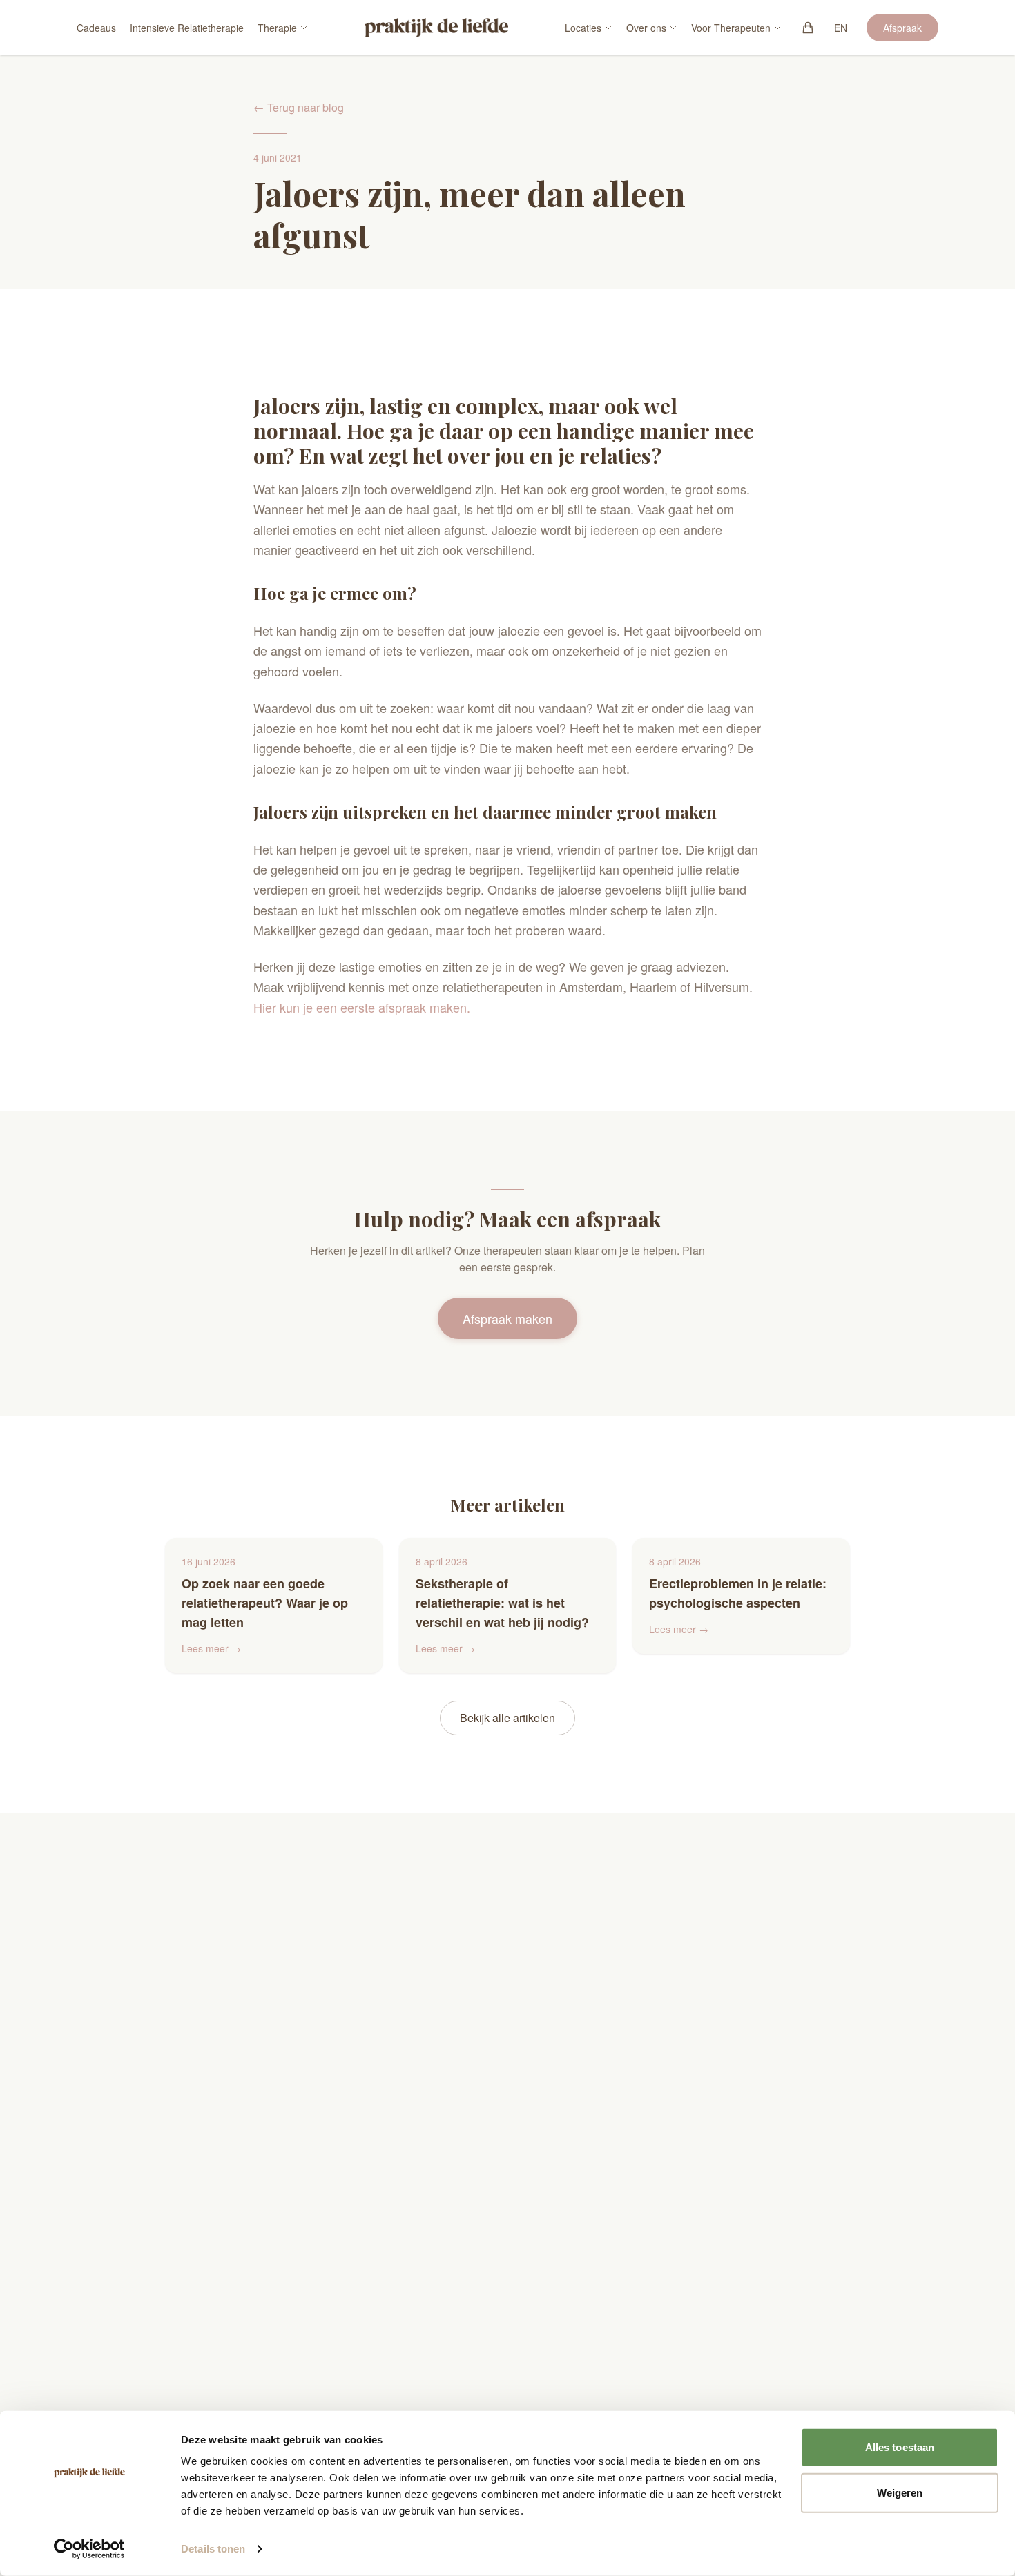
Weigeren (900, 2492)
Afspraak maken (507, 1318)
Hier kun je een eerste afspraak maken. (362, 1007)
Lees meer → (211, 1648)
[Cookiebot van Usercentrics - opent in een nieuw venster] (89, 2549)
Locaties (583, 28)
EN (841, 28)
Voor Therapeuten (731, 28)
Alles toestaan (900, 2447)
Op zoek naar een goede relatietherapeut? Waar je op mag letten (265, 1603)
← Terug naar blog (299, 107)
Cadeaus (96, 28)
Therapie (277, 28)
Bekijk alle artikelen (507, 1718)
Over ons (646, 28)
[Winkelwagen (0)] (808, 28)
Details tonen (213, 2549)
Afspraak (902, 28)
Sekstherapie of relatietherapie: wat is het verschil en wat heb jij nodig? (502, 1603)
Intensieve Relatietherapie (187, 28)
